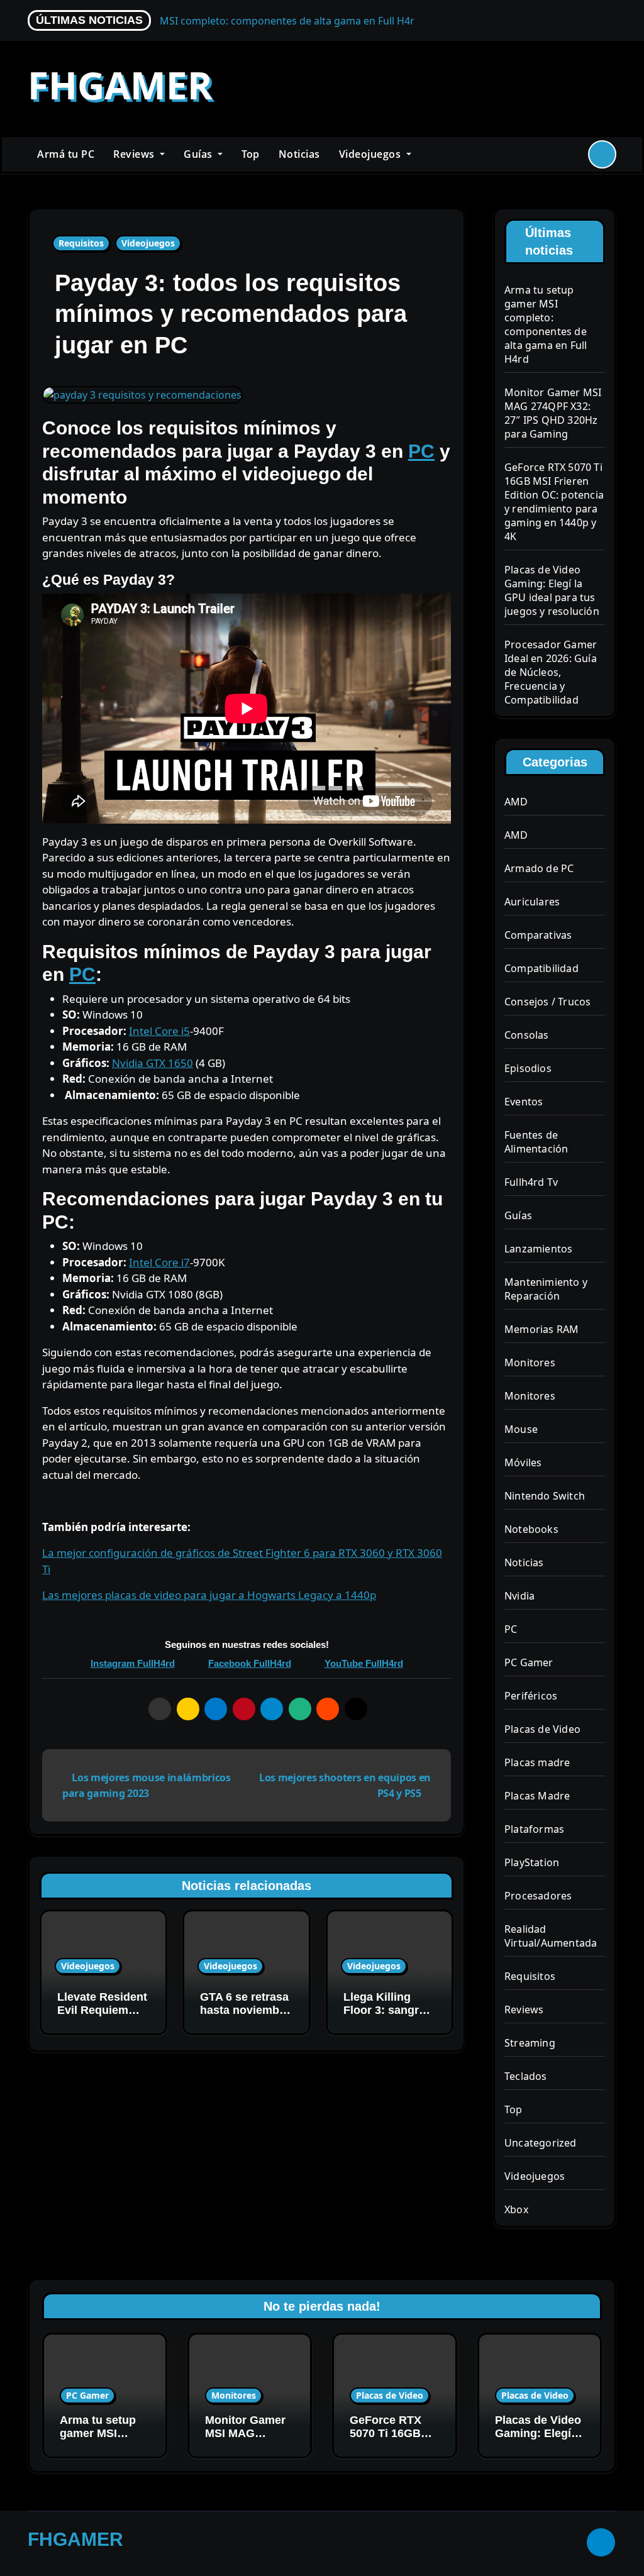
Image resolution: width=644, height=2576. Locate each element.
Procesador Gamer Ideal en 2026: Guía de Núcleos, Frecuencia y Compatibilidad (551, 672)
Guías (199, 154)
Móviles (523, 1462)
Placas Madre (537, 1796)
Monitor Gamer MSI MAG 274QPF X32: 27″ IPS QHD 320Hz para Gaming (553, 413)
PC (421, 451)
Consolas (527, 1035)
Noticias (299, 154)
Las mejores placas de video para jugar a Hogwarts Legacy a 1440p (209, 1595)
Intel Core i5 (159, 1031)
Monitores (530, 1363)
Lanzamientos (538, 1249)
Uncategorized (541, 2143)
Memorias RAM (541, 1329)
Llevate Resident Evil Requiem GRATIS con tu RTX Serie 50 (102, 2017)
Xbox (516, 2209)
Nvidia (519, 1596)
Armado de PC (539, 868)
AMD (516, 802)
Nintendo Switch (545, 1496)
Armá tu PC (66, 154)
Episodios (528, 1068)
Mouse (521, 1429)
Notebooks (531, 1529)
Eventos (524, 1102)
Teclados (526, 2076)
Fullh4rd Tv (531, 1182)
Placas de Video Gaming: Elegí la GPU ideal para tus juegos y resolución (552, 590)
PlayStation (532, 1862)
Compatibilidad (541, 968)
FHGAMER (120, 85)
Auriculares (532, 902)
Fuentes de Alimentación (536, 1142)
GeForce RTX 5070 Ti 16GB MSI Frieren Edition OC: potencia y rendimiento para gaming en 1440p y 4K (554, 502)
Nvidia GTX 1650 (153, 1063)
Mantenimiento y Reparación (546, 1289)
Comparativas (538, 935)
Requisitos (81, 243)
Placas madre (537, 1762)
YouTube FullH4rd (364, 1663)
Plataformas (534, 1829)
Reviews (135, 154)
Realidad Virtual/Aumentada (551, 1936)
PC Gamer (529, 1662)
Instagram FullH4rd (133, 1663)
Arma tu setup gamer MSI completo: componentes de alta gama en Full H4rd (546, 324)
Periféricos (531, 1696)
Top (251, 154)
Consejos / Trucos (547, 1002)
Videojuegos (371, 154)
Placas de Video (542, 1729)
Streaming (530, 2043)
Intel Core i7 (159, 1262)
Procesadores (538, 1896)
